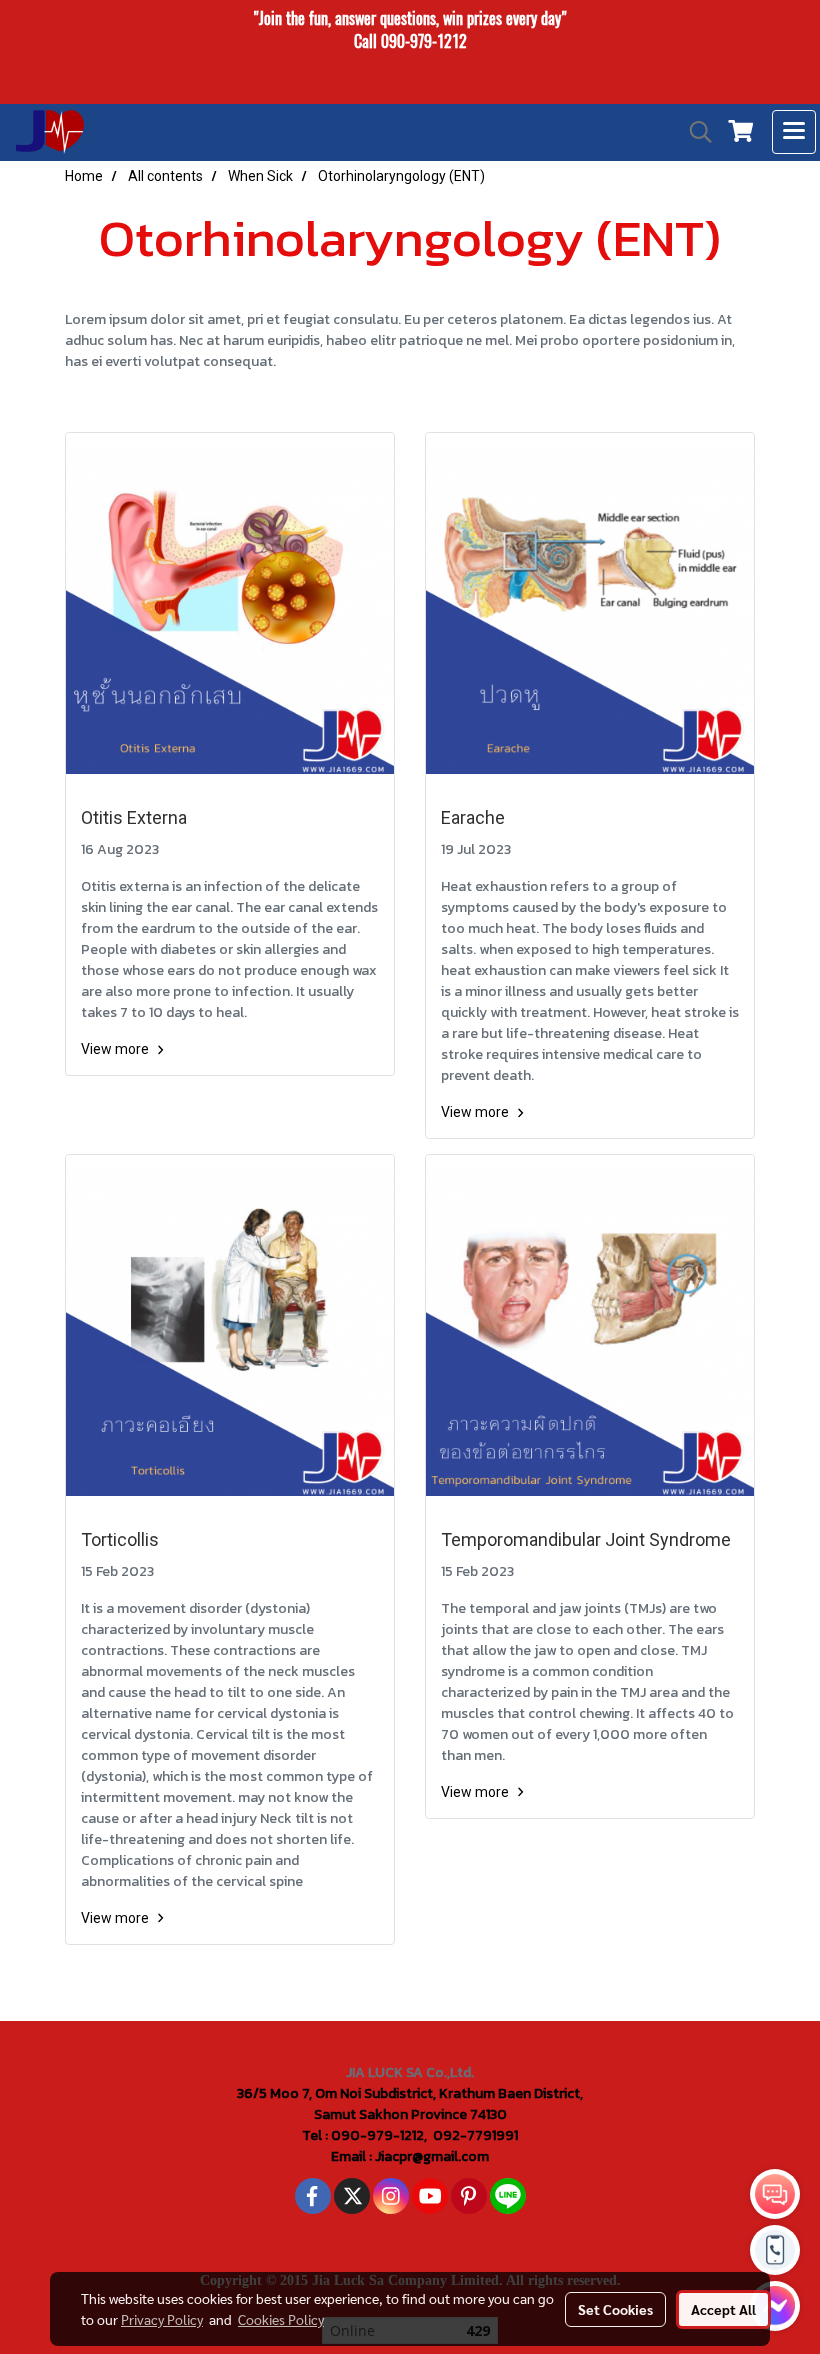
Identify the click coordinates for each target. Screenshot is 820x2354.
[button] (694, 132)
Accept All (723, 2309)
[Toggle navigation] (794, 132)
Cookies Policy (281, 2319)
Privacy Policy (162, 2319)
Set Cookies (615, 2309)
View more (116, 1049)
